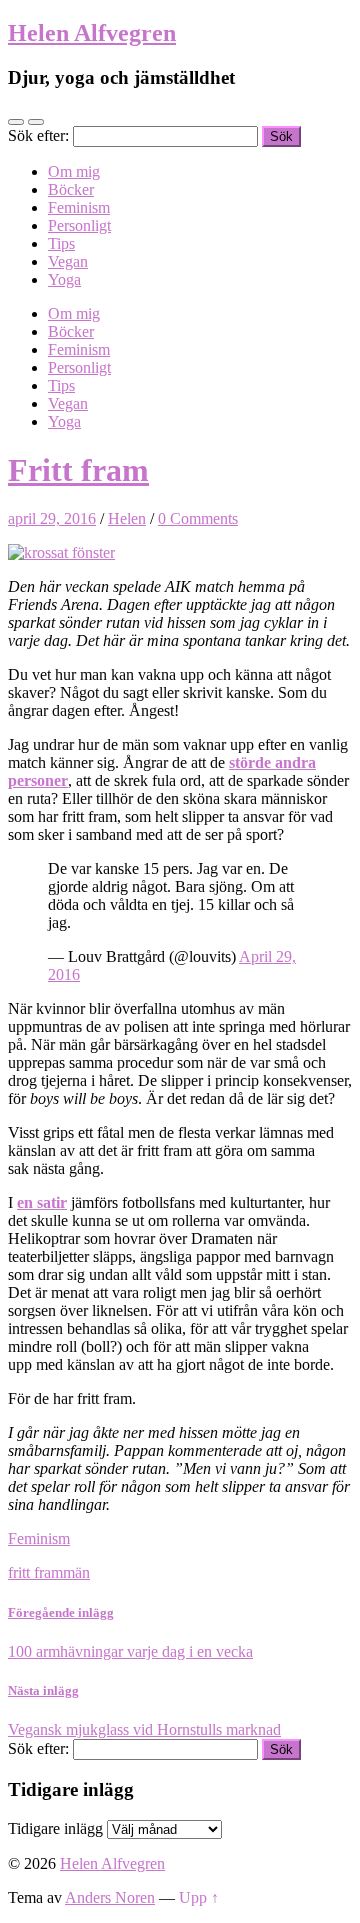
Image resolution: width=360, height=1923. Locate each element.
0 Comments (198, 518)
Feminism (79, 207)
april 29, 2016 (52, 518)
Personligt (79, 225)
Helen (127, 518)
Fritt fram (78, 470)
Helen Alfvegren (92, 33)
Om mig (74, 171)
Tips (61, 243)
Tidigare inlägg (55, 1828)
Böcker (71, 189)
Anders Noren (110, 1897)
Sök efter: (38, 135)
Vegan (68, 261)
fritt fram (35, 1572)
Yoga (64, 279)
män (76, 1572)
